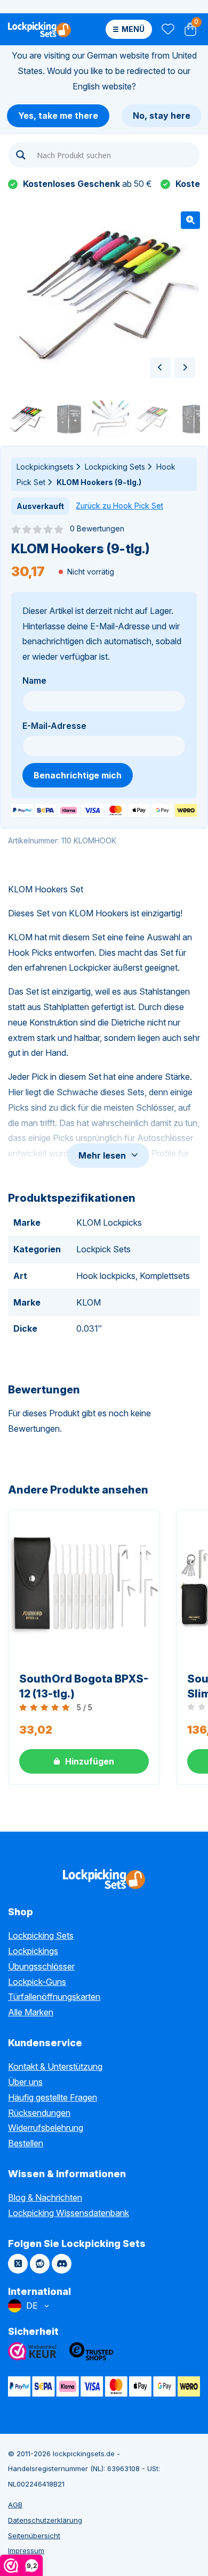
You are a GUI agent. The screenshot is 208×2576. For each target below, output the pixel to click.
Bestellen (26, 2143)
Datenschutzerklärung (45, 2520)
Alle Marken (31, 2012)
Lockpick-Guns (37, 1982)
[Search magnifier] (21, 155)
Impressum (26, 2550)
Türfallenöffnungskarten (54, 1997)
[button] (190, 220)
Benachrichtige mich (78, 775)
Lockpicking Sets (115, 467)
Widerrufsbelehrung (46, 2128)
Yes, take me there (58, 116)
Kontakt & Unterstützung (55, 2066)
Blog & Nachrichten (45, 2197)
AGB (15, 2505)
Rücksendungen (39, 2113)
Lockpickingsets (45, 467)
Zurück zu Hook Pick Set (119, 506)
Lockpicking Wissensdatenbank (69, 2213)
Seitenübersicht (34, 2536)
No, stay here (162, 116)
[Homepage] (39, 29)
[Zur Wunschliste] (167, 30)
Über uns (25, 2082)
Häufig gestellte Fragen (53, 2097)
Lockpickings (33, 1951)
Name (34, 680)
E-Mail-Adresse (54, 726)
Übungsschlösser (41, 1966)
